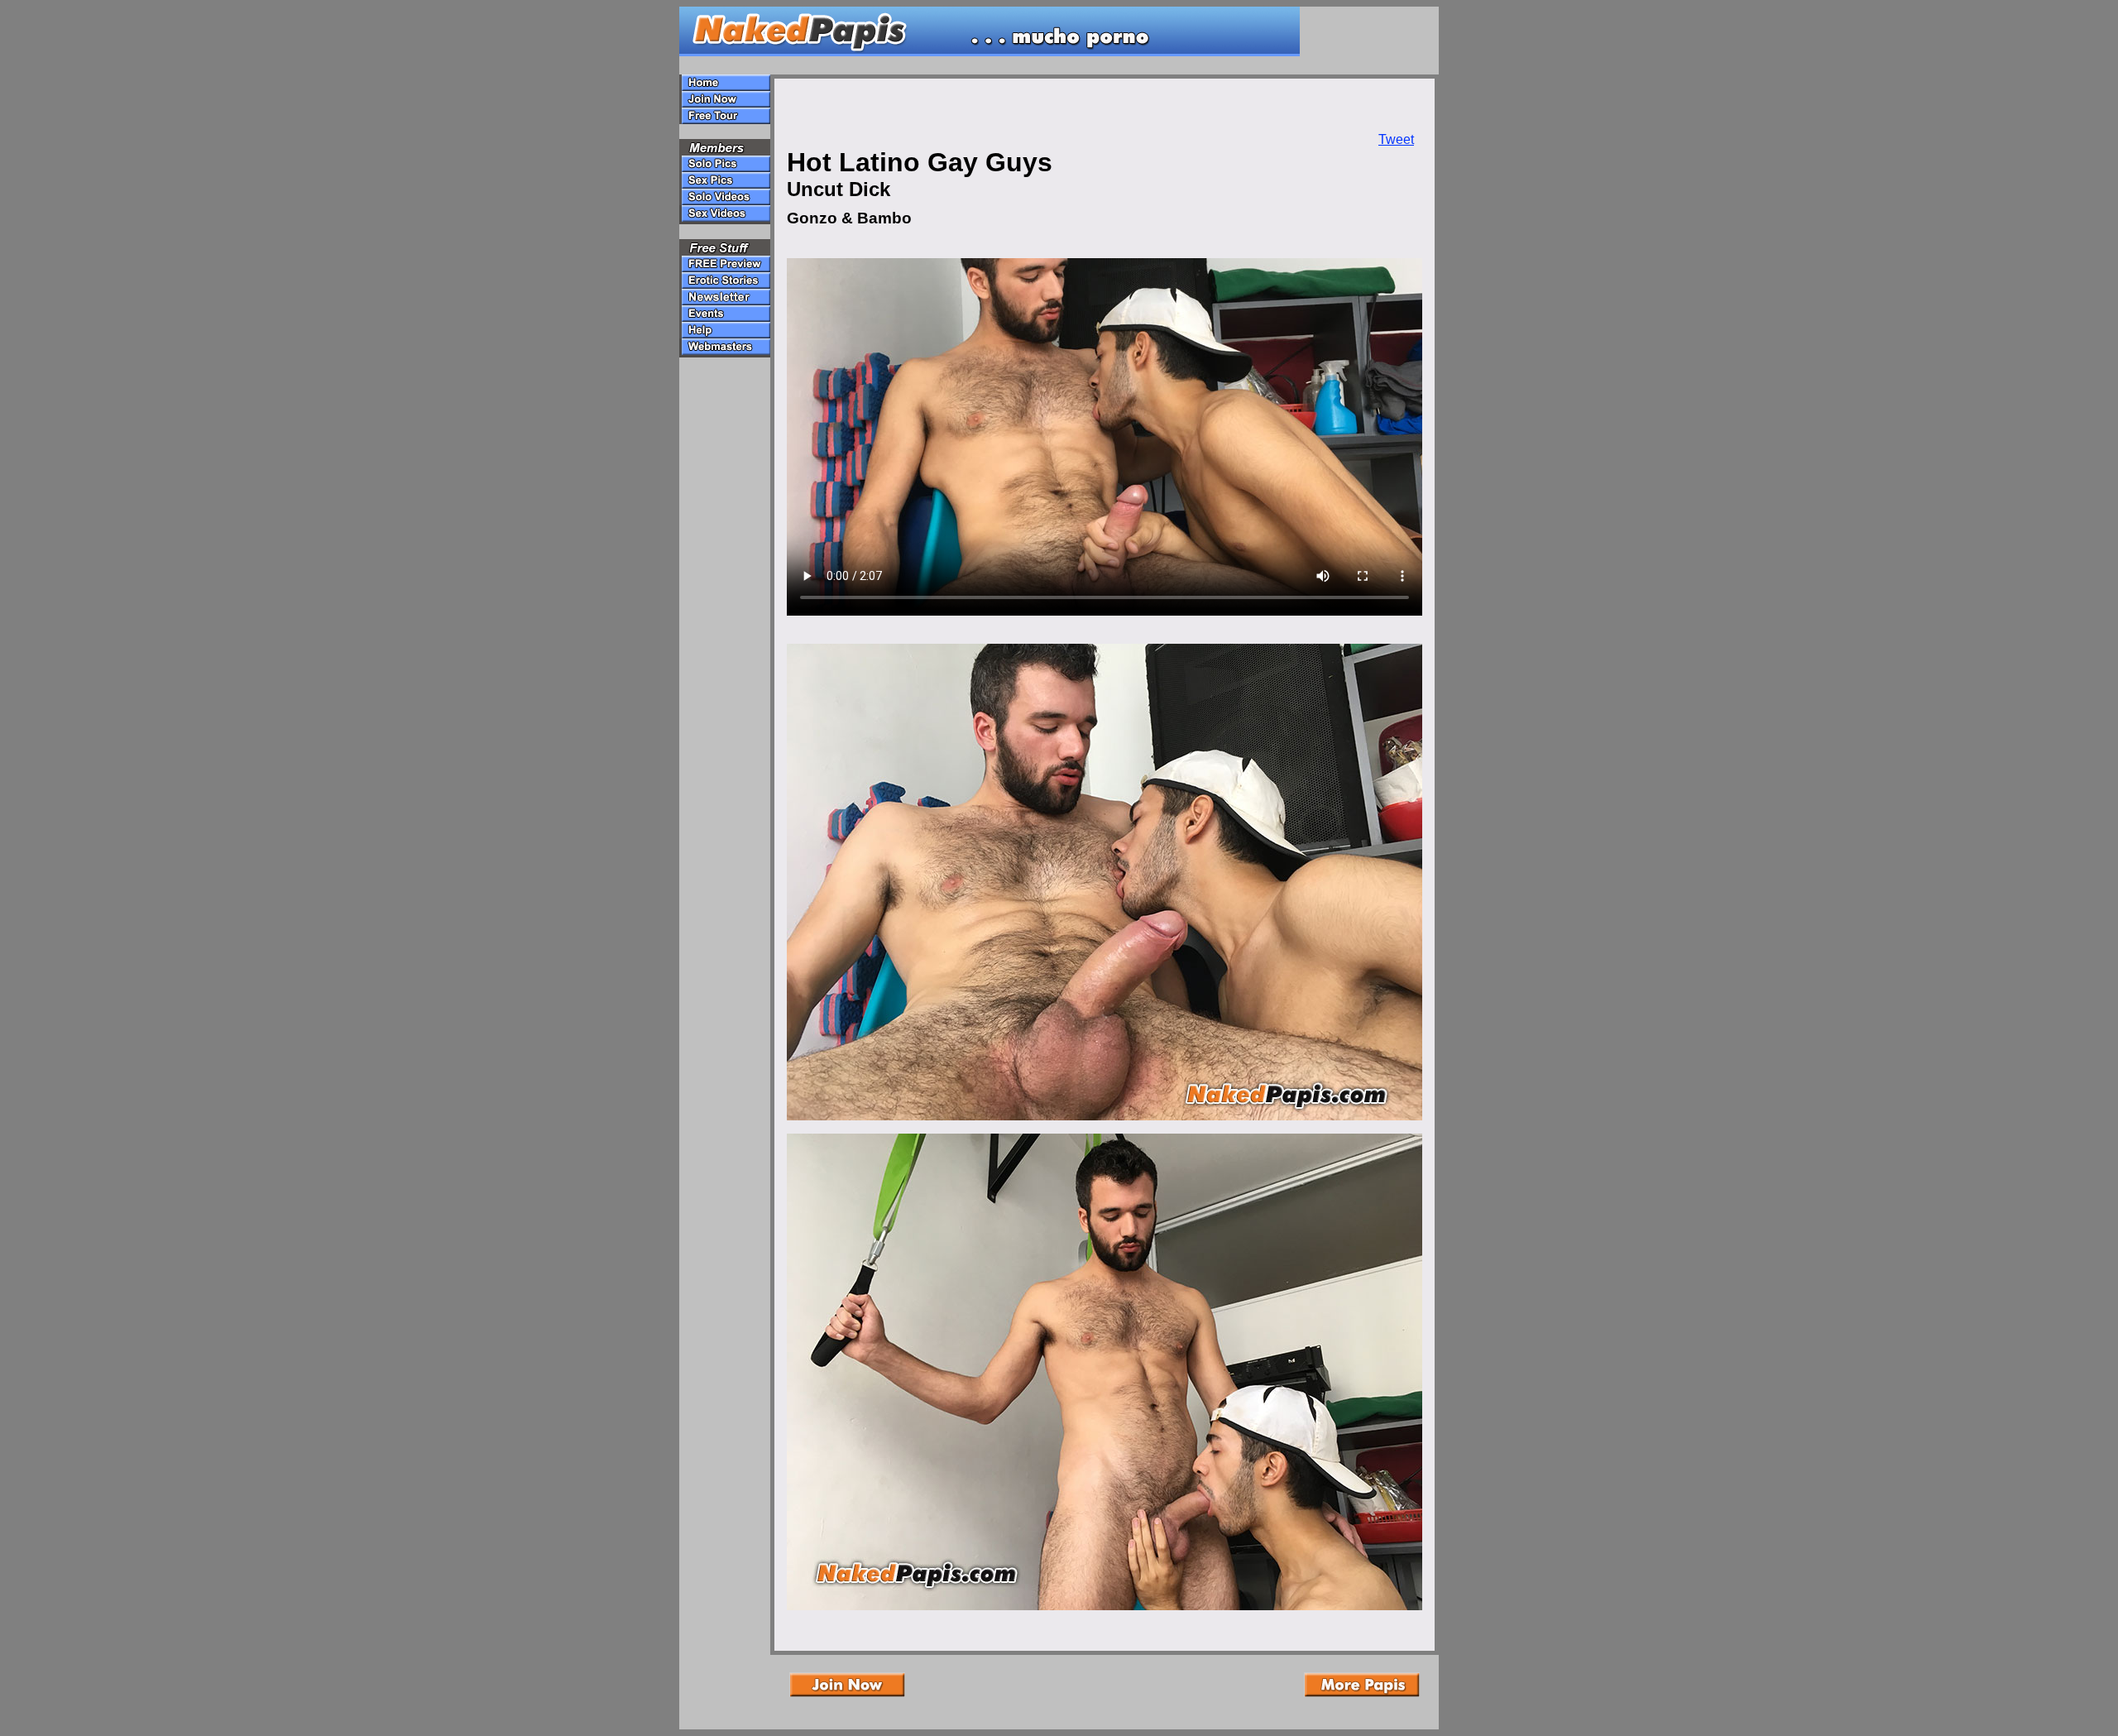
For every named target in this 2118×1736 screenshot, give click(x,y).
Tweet (1396, 139)
